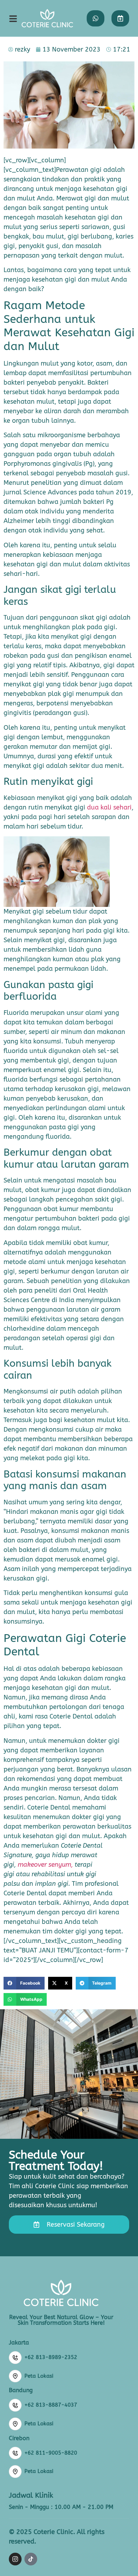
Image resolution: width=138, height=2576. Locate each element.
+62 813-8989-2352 (51, 2357)
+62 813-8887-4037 (51, 2405)
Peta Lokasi (39, 2376)
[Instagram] (15, 2559)
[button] (24, 1983)
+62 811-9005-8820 (51, 2453)
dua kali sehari (109, 807)
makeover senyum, (46, 1865)
